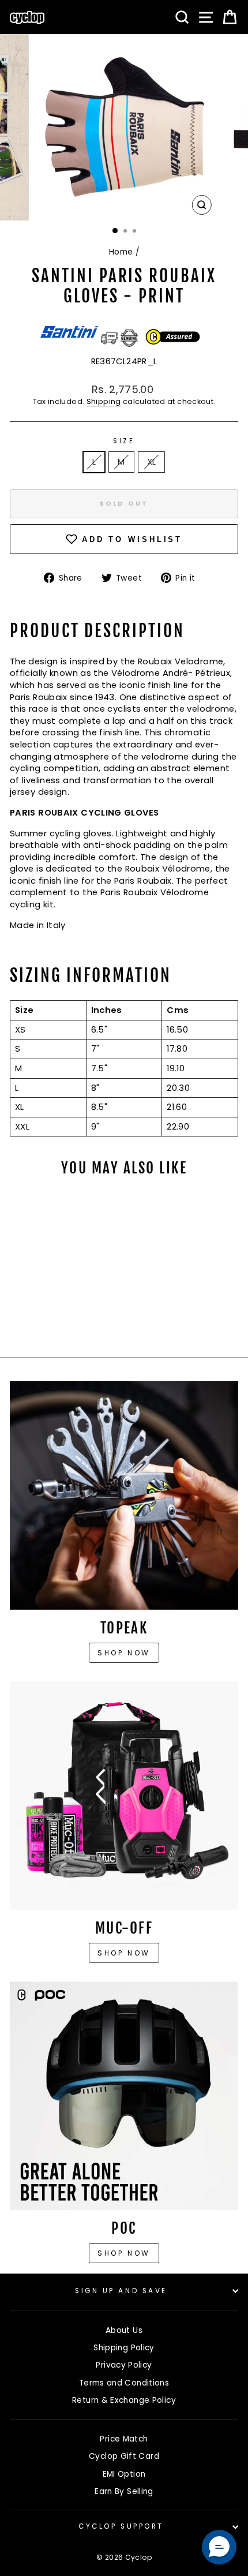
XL (152, 462)
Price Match (124, 2439)
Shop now (124, 1653)
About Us (124, 2330)
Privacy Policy (124, 2365)
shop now (124, 2253)
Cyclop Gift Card (124, 2456)
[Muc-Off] (124, 1796)
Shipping (104, 401)
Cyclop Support (121, 2526)
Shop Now (124, 1953)
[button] (219, 2547)
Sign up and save (121, 2291)
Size (124, 441)
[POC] (124, 2096)
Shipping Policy (124, 2348)
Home (121, 252)
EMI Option (124, 2474)
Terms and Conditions (124, 2383)
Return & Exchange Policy (124, 2400)
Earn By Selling (124, 2491)
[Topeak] (124, 1495)
